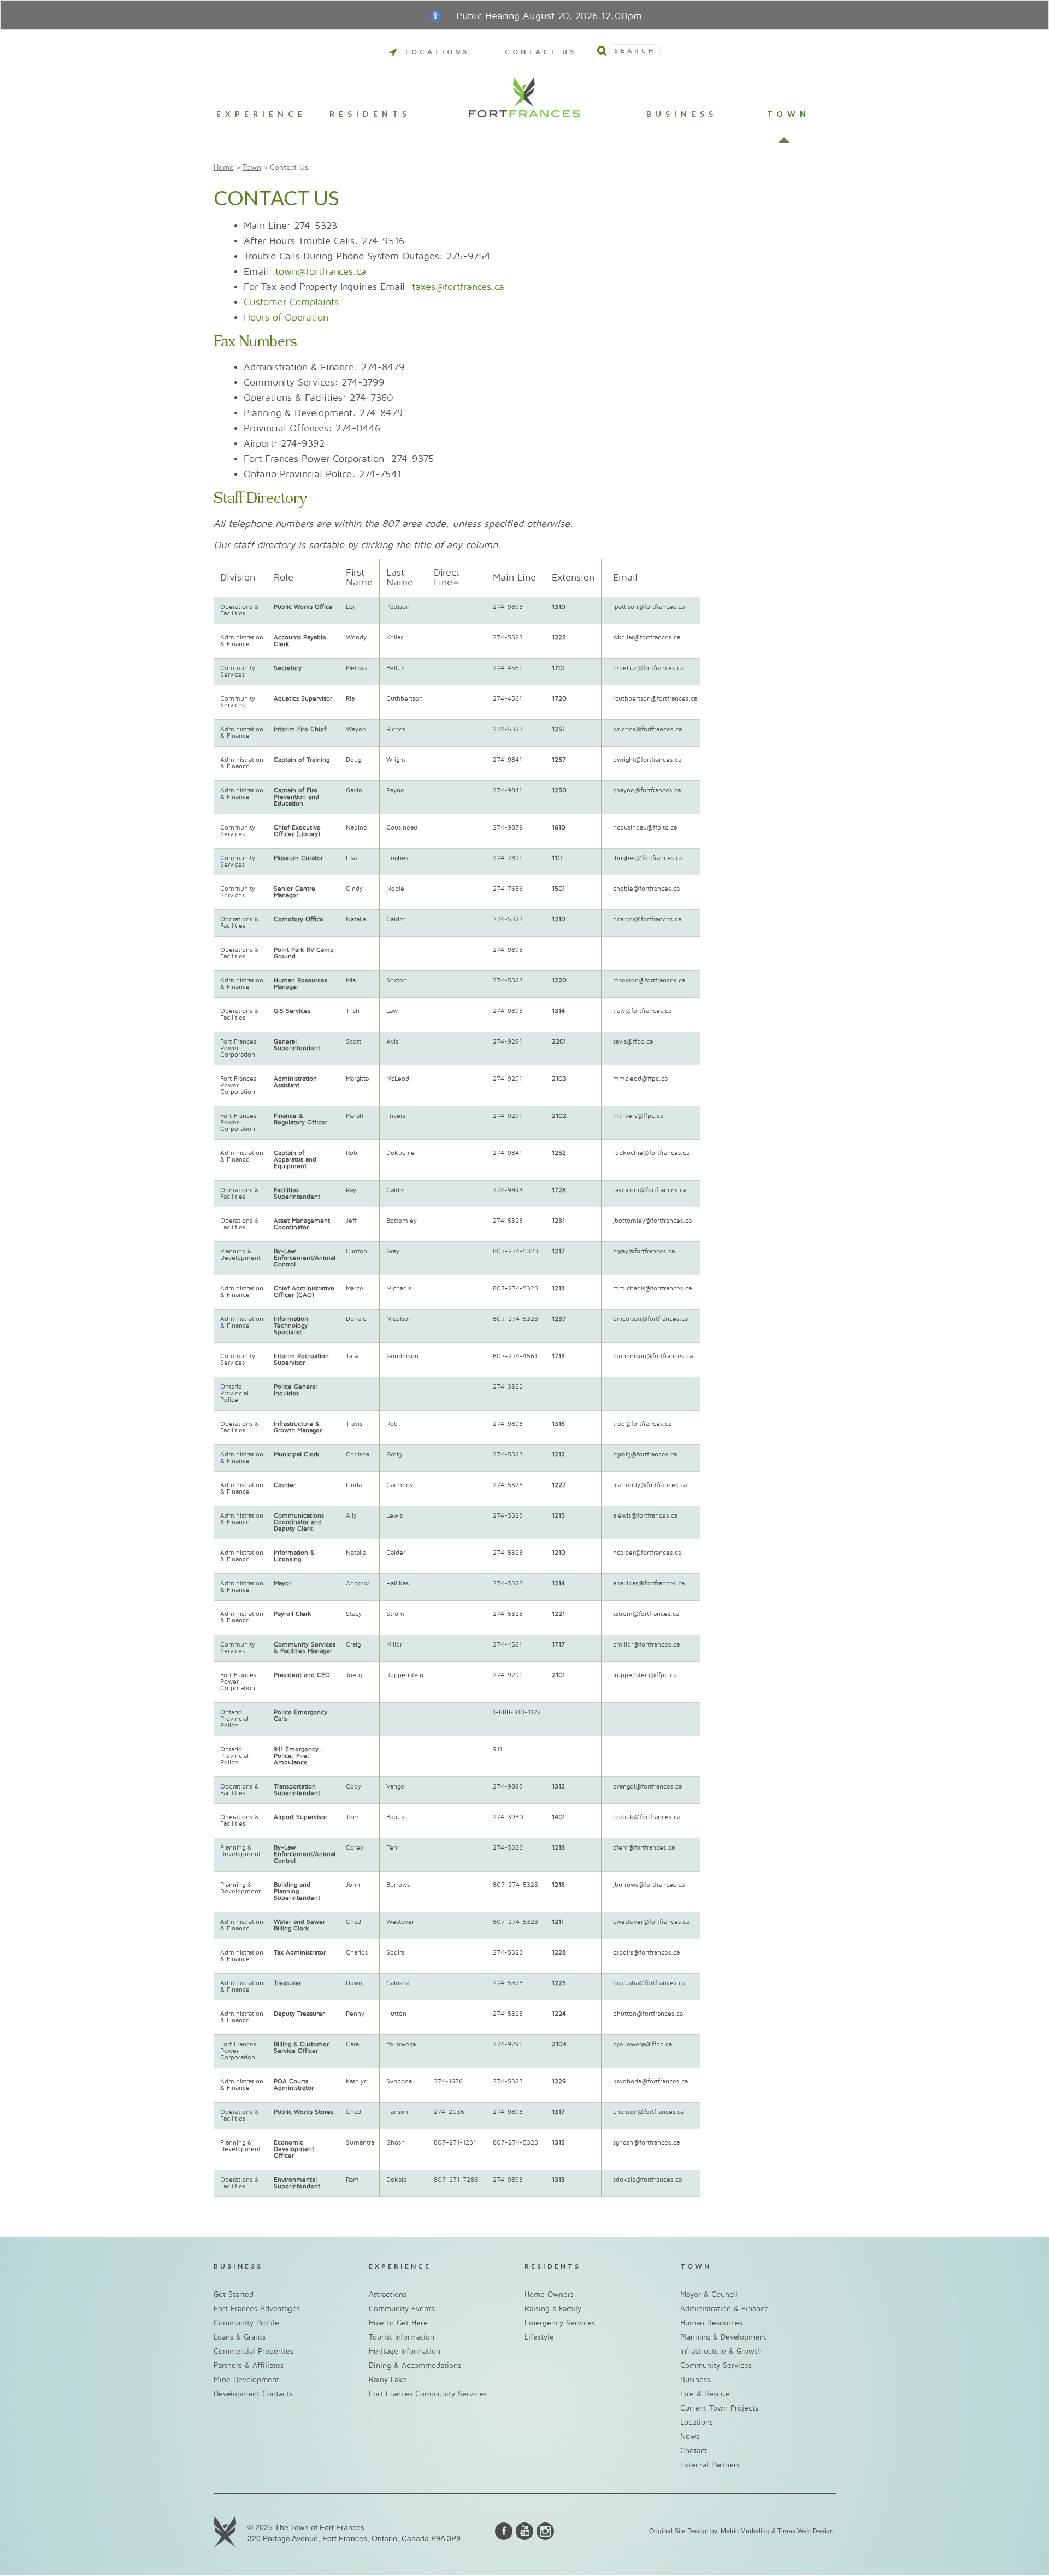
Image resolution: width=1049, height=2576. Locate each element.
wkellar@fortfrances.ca (647, 638)
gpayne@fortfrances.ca (647, 790)
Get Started (234, 2294)
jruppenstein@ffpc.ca (645, 1675)
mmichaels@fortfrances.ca (652, 1289)
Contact (694, 2451)
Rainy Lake (388, 2380)
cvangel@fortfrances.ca (647, 1787)
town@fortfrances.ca (321, 272)
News (690, 2436)
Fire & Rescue (705, 2394)
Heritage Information (405, 2351)
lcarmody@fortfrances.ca (650, 1485)
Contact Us (541, 52)
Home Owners (549, 2294)
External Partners (710, 2465)
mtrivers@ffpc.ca (638, 1116)
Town (789, 114)
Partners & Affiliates (249, 2365)
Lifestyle (539, 2337)
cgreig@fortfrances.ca (645, 1455)
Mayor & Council (709, 2294)
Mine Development (246, 2380)
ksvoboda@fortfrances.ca (650, 2081)
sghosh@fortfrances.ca (646, 2143)
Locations (437, 52)
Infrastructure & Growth (721, 2351)
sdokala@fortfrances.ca (647, 2180)
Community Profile (246, 2323)
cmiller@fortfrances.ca (646, 1645)
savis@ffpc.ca (633, 1042)
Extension (573, 578)
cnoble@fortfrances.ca (646, 889)
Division (238, 578)
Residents (370, 114)
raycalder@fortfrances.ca (650, 1190)
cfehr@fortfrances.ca (644, 1848)
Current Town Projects (719, 2408)
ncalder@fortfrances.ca (647, 919)
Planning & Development (723, 2337)
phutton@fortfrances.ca (648, 2014)
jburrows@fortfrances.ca (649, 1885)
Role (284, 578)
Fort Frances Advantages (257, 2309)
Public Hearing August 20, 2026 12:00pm (549, 16)
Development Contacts (253, 2394)
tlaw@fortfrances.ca (642, 1011)
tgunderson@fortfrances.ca (653, 1356)
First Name (359, 578)
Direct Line (446, 578)
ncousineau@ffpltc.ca (645, 828)
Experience (261, 114)
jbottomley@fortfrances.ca (652, 1221)
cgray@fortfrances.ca (644, 1251)
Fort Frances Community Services (428, 2394)
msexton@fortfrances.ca (649, 981)
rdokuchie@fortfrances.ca (651, 1153)
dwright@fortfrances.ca (647, 760)
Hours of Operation (286, 318)
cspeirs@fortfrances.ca (646, 1953)
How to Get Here (398, 2323)
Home (224, 167)
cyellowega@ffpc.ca (643, 2044)
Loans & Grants (240, 2337)
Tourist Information (402, 2337)
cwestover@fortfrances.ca (651, 1922)
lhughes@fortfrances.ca (648, 858)
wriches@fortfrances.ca (647, 729)
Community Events (402, 2309)
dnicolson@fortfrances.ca (650, 1319)
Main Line (514, 578)
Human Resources (711, 2323)
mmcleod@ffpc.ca (640, 1079)
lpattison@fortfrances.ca (649, 607)
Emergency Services (560, 2323)
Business (682, 114)
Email (625, 578)
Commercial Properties (254, 2351)
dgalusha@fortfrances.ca (649, 1983)
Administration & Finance (724, 2309)
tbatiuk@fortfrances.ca (647, 1817)
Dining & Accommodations (415, 2365)
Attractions (388, 2294)
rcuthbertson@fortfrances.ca (655, 699)
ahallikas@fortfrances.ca (649, 1583)
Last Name (400, 578)
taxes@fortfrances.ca (458, 287)
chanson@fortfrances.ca (649, 2112)
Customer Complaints (291, 302)
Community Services (716, 2365)
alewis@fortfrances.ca (645, 1516)
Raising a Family (553, 2309)
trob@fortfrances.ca (642, 1424)
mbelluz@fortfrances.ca (648, 668)
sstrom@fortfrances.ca (646, 1614)
